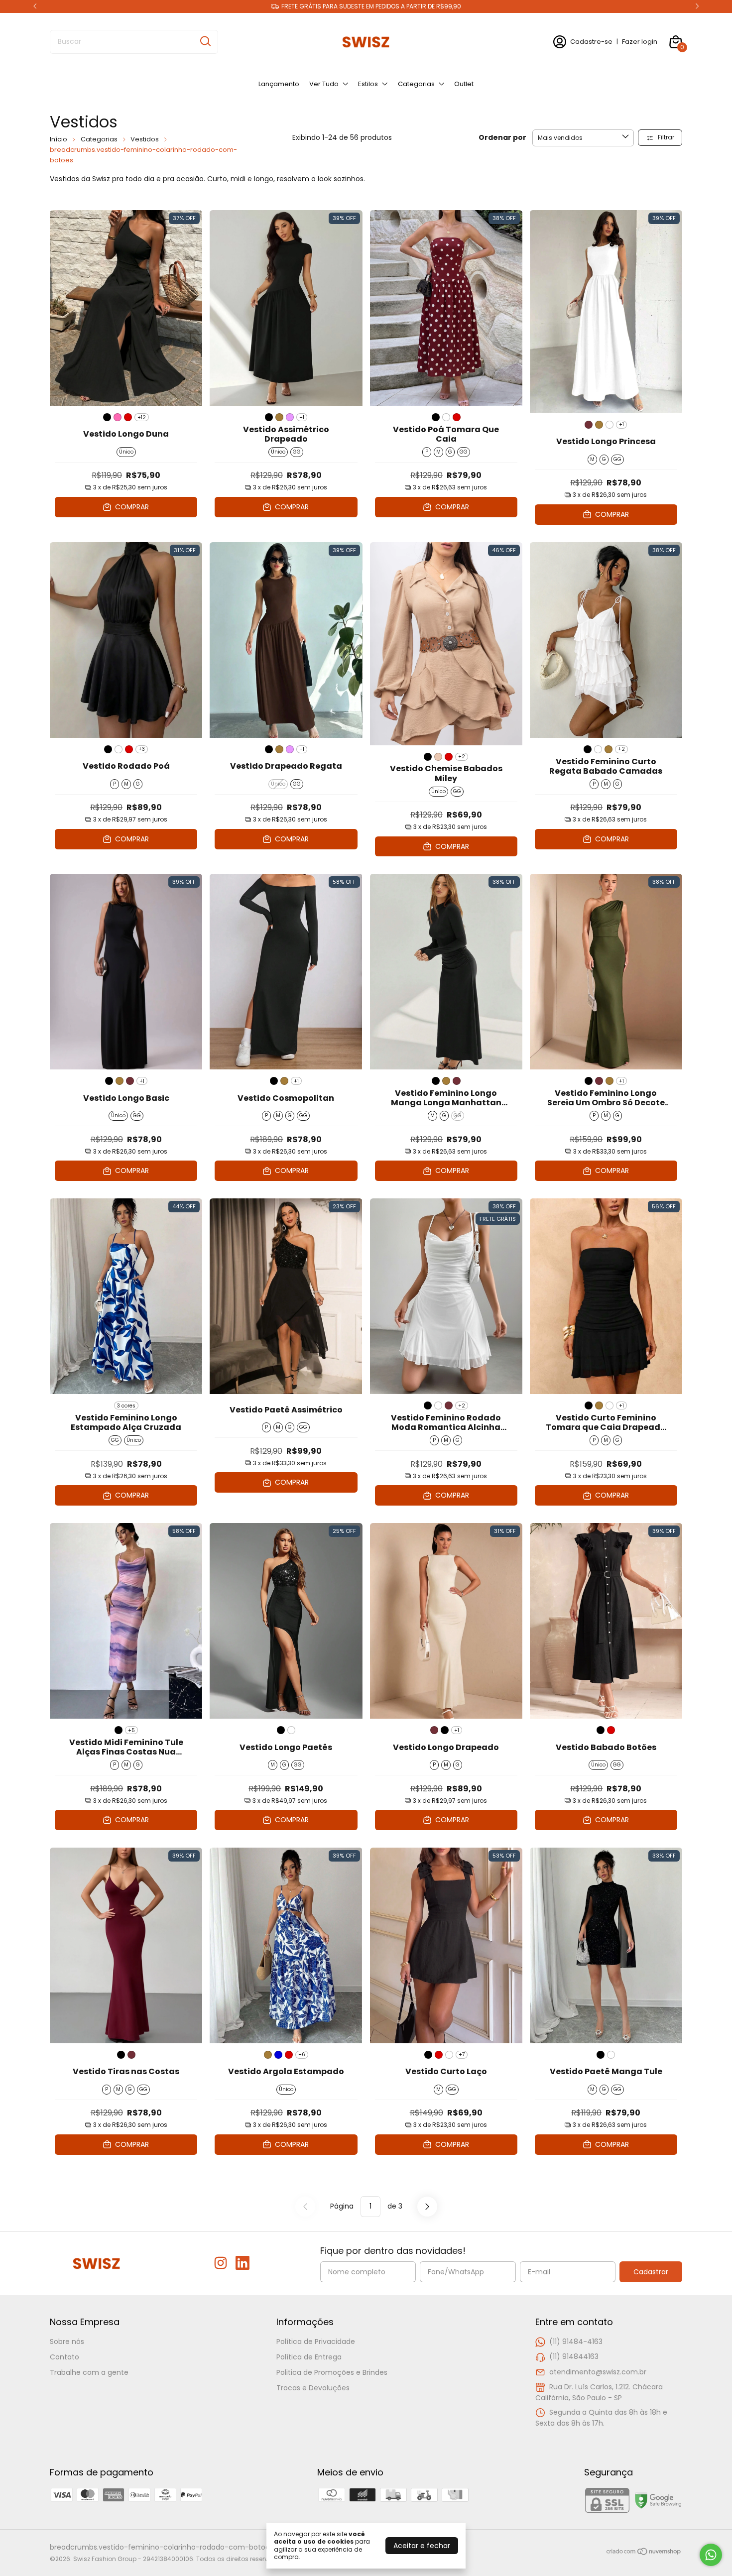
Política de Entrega (309, 2357)
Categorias (416, 84)
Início (59, 139)
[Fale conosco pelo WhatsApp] (711, 2555)
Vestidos (145, 139)
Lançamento (279, 84)
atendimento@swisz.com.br (598, 2372)
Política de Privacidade (316, 2342)
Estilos (368, 84)
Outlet (464, 84)
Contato (64, 2357)
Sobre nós (67, 2342)
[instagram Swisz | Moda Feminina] (221, 2264)
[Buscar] (205, 41)
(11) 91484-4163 (576, 2342)
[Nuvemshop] (644, 2553)
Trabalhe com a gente (89, 2372)
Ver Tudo (324, 84)
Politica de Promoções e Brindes (332, 2372)
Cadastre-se (591, 42)
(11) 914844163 (574, 2356)
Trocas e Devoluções (313, 2388)
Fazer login (640, 42)
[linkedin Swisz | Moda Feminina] (243, 2264)
